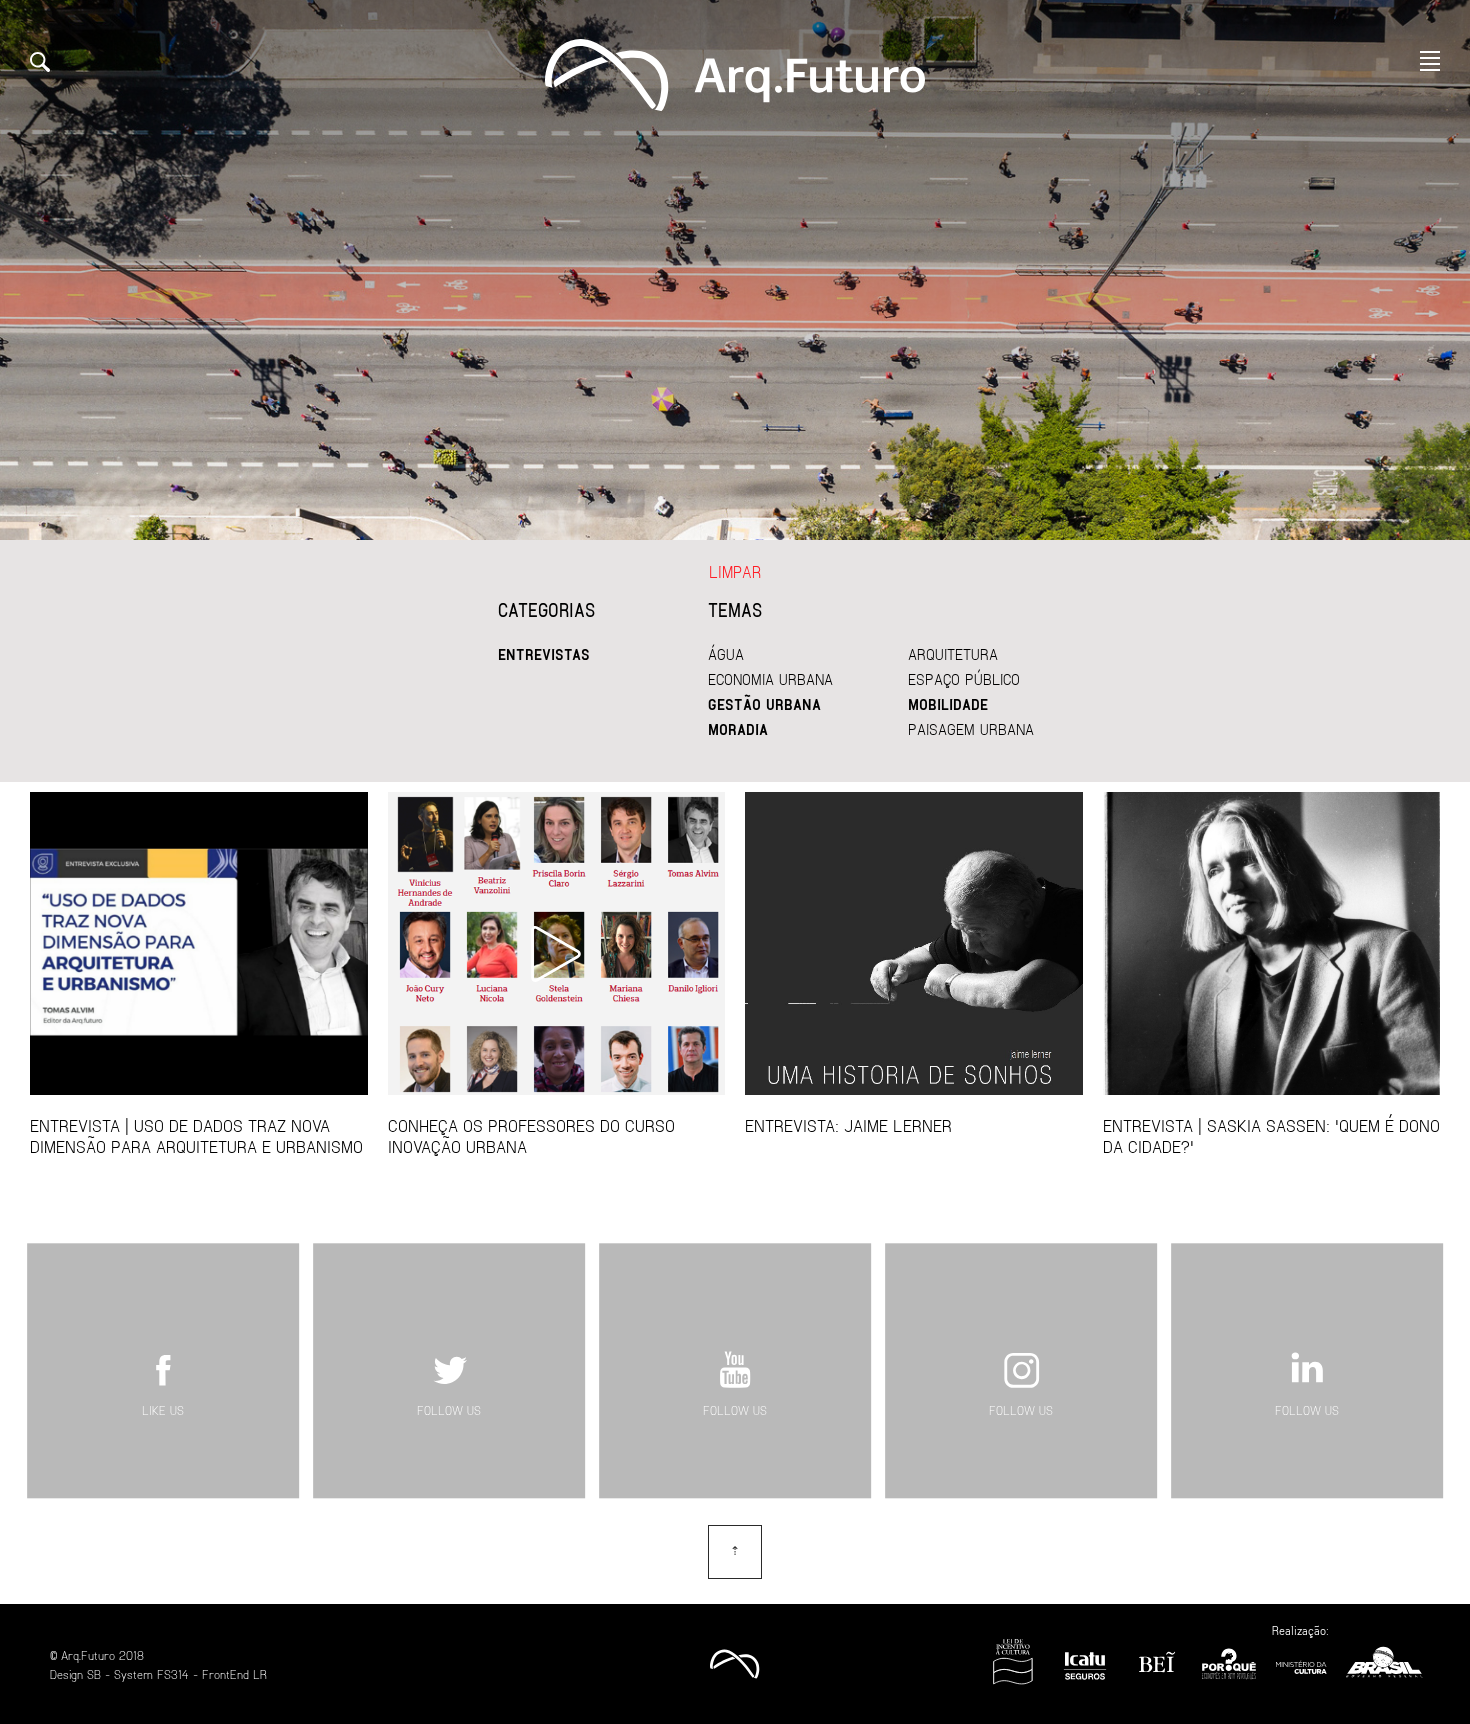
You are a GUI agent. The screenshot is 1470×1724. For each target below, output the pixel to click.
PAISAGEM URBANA (971, 729)
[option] (735, 270)
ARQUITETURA (953, 654)
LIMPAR (735, 571)
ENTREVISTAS (544, 654)
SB (94, 1674)
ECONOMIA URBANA (770, 679)
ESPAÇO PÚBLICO (964, 679)
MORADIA (738, 729)
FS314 (173, 1674)
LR (260, 1674)
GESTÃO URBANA (764, 704)
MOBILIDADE (948, 704)
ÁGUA (726, 654)
